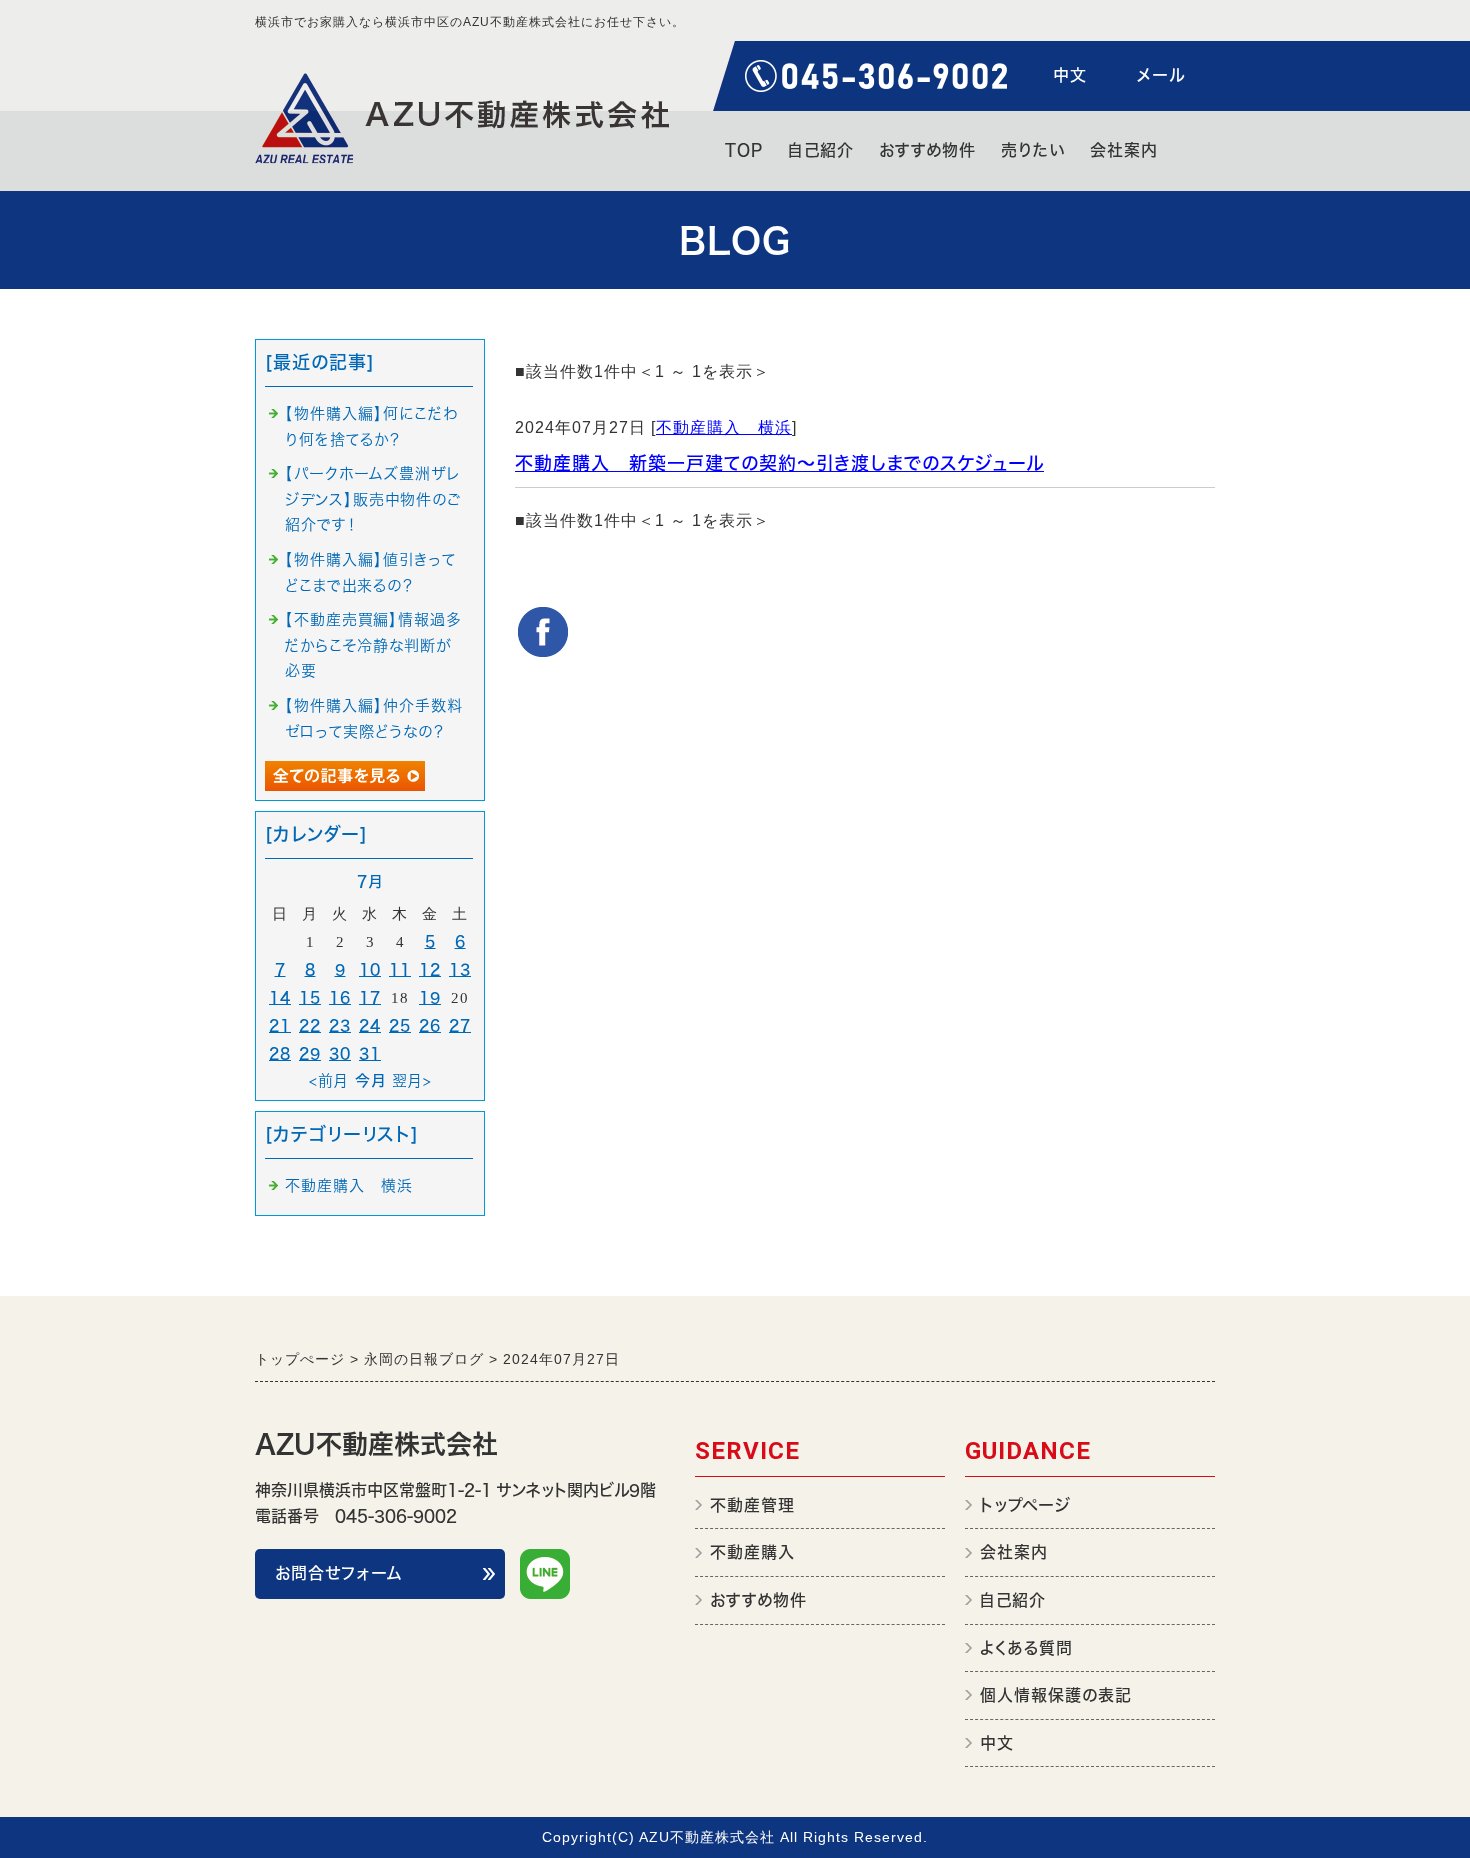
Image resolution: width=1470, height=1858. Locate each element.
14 (280, 997)
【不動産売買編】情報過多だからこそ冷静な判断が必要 (373, 645)
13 (460, 969)
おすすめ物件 (927, 150)
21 (280, 1025)
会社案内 (1124, 150)
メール (1161, 75)
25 (400, 1025)
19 (430, 997)
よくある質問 (1026, 1648)
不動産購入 (752, 1552)
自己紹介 (821, 150)
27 (460, 1025)
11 (400, 969)
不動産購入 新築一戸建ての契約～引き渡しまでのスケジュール (779, 463)
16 (340, 997)
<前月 (329, 1080)
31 (370, 1053)
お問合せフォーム (339, 1573)
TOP (744, 150)
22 (310, 1025)
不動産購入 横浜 (724, 427)
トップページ (1025, 1505)
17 (370, 997)
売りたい (1033, 150)
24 (370, 1025)
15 (310, 997)
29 (310, 1053)
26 (430, 1025)
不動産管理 (752, 1505)
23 (340, 1025)
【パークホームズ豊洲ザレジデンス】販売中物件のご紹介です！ (373, 499)
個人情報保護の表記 (1056, 1695)
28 (280, 1053)
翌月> (412, 1080)
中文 (1070, 75)
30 (340, 1053)
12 (430, 969)
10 (370, 969)
